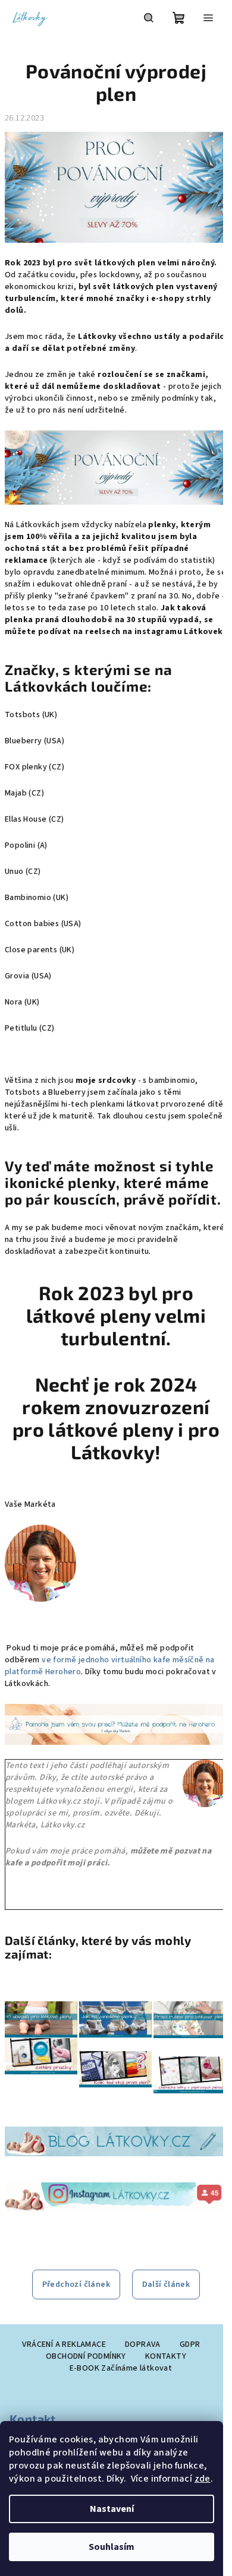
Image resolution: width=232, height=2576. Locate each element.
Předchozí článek (76, 2285)
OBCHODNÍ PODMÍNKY (86, 2356)
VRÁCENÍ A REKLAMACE (64, 2344)
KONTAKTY (166, 2356)
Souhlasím (112, 2547)
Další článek (166, 2285)
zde (203, 2479)
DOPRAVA (143, 2344)
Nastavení (112, 2509)
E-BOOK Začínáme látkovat (121, 2368)
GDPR (190, 2344)
